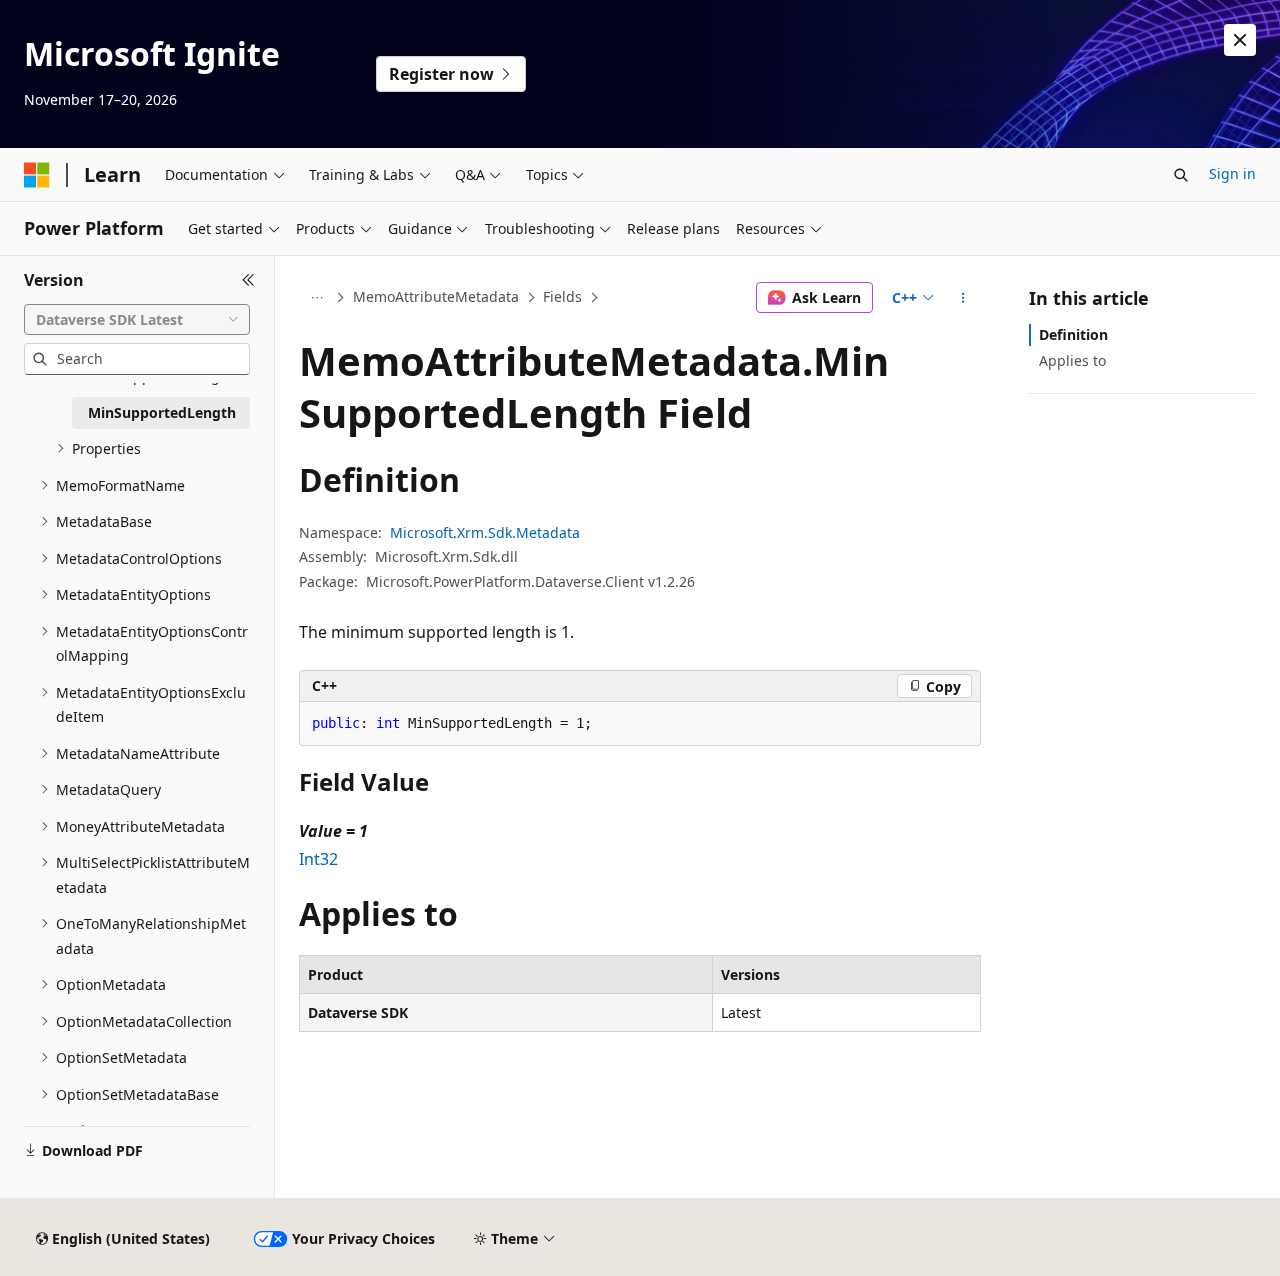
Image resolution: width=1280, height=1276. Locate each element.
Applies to (1072, 360)
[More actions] (963, 298)
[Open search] (1181, 175)
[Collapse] (248, 280)
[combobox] (137, 320)
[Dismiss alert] (1240, 40)
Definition (1073, 334)
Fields (562, 296)
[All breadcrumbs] (316, 298)
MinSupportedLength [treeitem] (162, 412)
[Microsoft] (37, 175)
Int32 (318, 859)
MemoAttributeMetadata (436, 296)
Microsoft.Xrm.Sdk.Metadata (485, 532)
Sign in (1232, 173)
